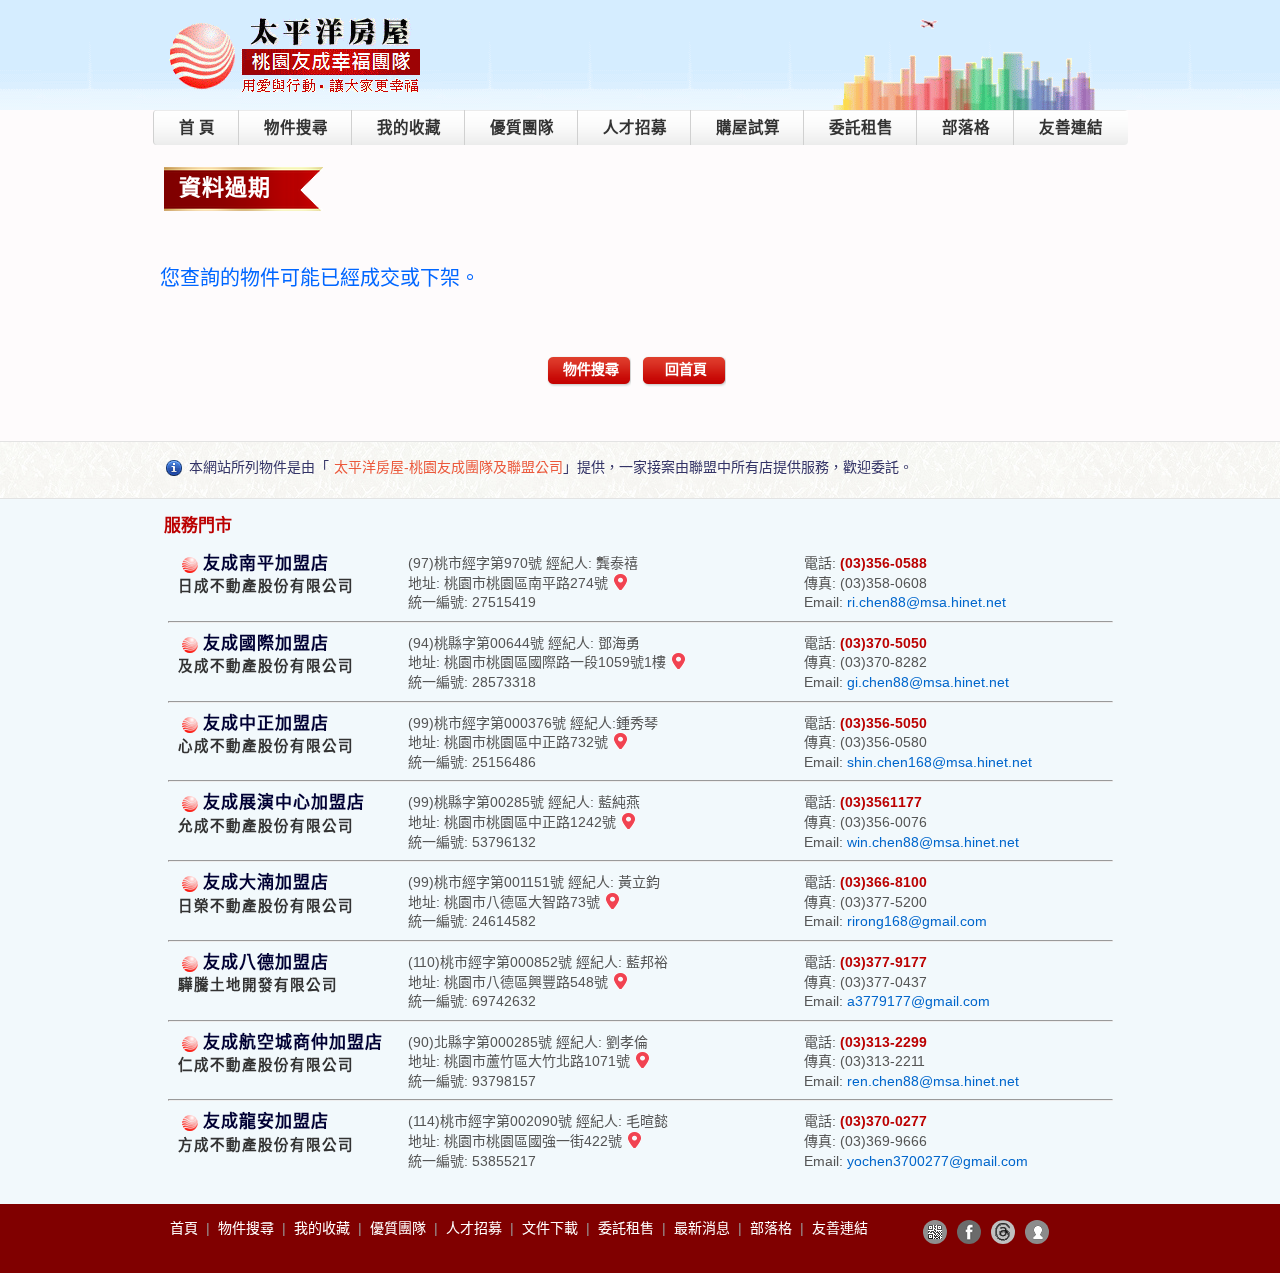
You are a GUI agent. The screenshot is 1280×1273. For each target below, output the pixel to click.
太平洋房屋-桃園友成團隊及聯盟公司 (448, 467)
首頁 (186, 1228)
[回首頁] (296, 23)
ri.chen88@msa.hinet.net (926, 602)
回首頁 (686, 369)
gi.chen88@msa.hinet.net (928, 682)
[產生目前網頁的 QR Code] (935, 1232)
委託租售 (861, 127)
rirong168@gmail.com (917, 921)
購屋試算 (748, 127)
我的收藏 (409, 127)
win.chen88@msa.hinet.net (933, 842)
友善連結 (1071, 127)
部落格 (966, 127)
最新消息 (704, 1228)
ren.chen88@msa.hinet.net (933, 1081)
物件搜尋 (296, 127)
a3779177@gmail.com (918, 1001)
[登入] (1037, 1232)
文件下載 (552, 1228)
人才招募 (635, 127)
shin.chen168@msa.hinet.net (939, 762)
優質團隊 (522, 127)
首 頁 (197, 127)
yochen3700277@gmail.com (937, 1161)
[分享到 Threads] (1003, 1232)
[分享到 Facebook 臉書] (969, 1232)
